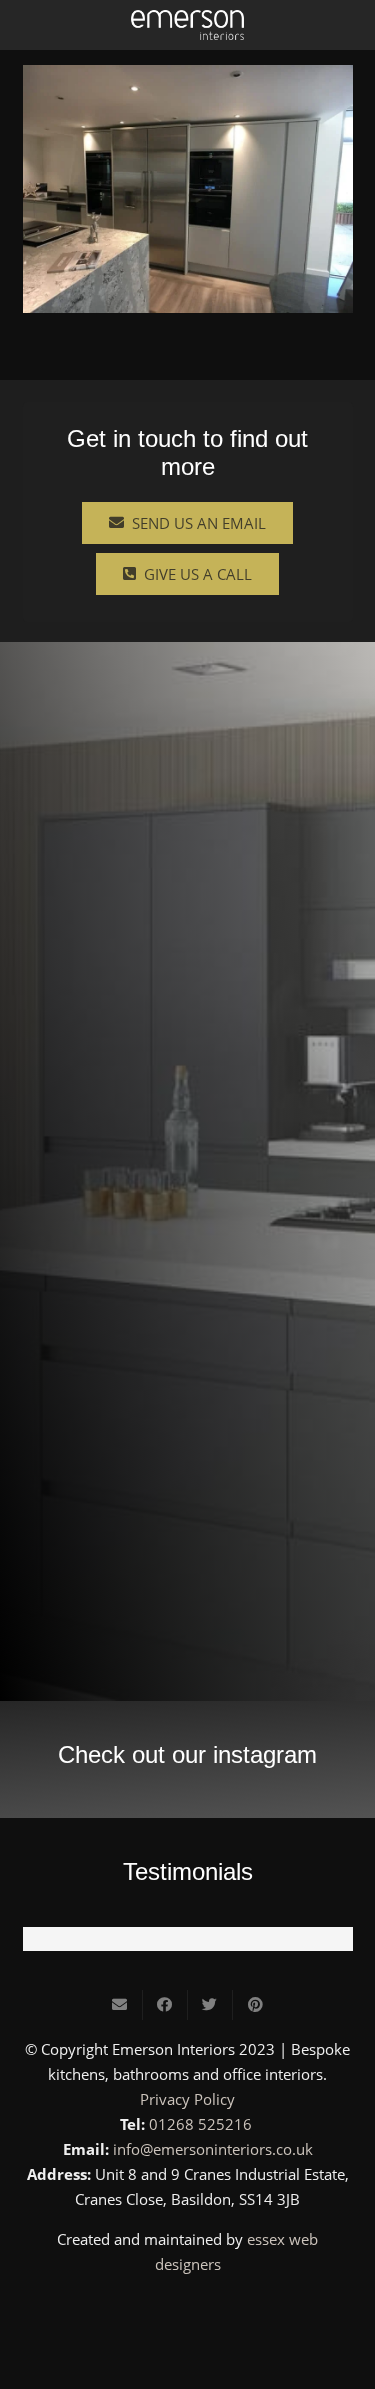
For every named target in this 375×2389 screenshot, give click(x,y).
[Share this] (165, 2005)
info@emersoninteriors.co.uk (213, 2149)
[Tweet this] (210, 2005)
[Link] (187, 25)
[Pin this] (255, 2005)
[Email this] (120, 2005)
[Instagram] (188, 2311)
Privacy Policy (187, 2099)
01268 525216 (200, 2124)
